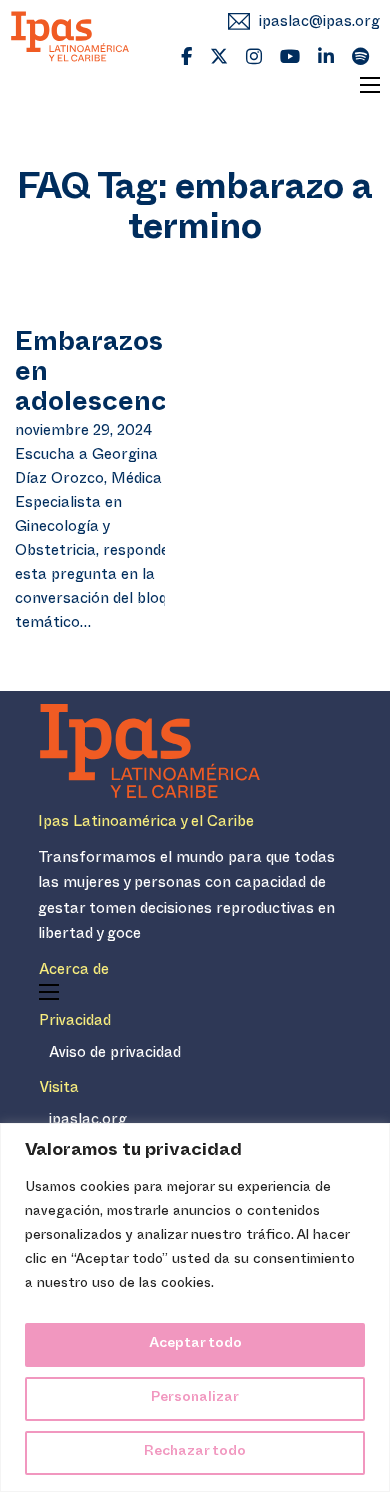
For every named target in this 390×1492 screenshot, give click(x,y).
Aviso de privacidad (115, 1054)
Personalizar (195, 1398)
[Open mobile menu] (370, 85)
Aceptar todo (195, 1344)
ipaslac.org (88, 1121)
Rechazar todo (195, 1452)
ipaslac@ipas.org (319, 23)
